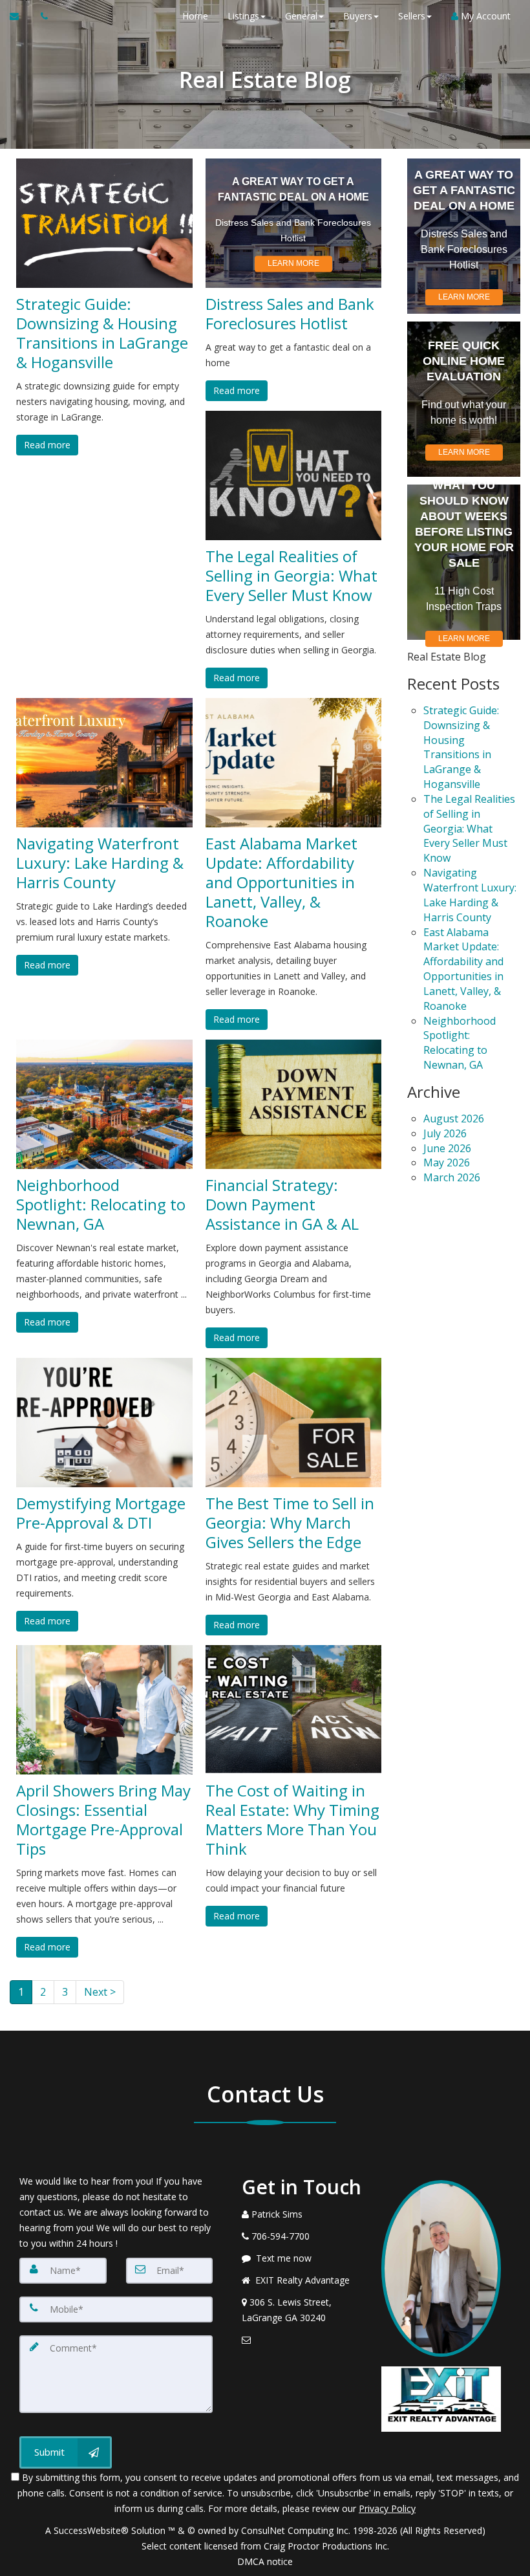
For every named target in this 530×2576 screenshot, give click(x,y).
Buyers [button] (358, 16)
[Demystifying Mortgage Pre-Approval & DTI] (104, 1423)
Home (195, 16)
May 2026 (447, 1162)
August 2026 (454, 1119)
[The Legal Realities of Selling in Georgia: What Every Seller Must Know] (294, 475)
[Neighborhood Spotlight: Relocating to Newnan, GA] (104, 1104)
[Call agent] (41, 16)
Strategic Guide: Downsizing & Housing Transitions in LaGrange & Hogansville (102, 333)
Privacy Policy (387, 2508)
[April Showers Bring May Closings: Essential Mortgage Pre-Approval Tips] (104, 1710)
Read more (47, 445)
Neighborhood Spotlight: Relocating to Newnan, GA (101, 1205)
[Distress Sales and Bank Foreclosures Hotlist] (294, 223)
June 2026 (447, 1148)
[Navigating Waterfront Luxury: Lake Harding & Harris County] (104, 763)
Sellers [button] (412, 16)
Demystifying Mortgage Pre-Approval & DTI (101, 1513)
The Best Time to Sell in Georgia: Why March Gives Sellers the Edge (290, 1523)
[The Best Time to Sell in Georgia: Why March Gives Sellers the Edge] (294, 1423)
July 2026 (445, 1133)
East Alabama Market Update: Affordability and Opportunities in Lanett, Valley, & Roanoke (281, 882)
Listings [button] (243, 16)
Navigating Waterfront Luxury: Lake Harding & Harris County (100, 863)
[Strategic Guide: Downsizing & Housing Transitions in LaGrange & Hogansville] (104, 223)
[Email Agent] (20, 16)
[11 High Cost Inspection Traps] (464, 562)
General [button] (301, 16)
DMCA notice (265, 2561)
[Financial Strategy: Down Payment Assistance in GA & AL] (294, 1104)
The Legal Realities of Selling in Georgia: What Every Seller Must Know (291, 576)
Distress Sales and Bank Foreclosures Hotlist (290, 314)
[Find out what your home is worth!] (464, 399)
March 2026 (452, 1177)
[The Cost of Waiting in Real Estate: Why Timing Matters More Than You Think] (294, 1710)
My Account (484, 16)
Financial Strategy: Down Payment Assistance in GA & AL (282, 1205)
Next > (100, 1992)
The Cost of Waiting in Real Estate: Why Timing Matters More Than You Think (292, 1820)
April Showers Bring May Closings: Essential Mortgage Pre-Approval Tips (103, 1820)
